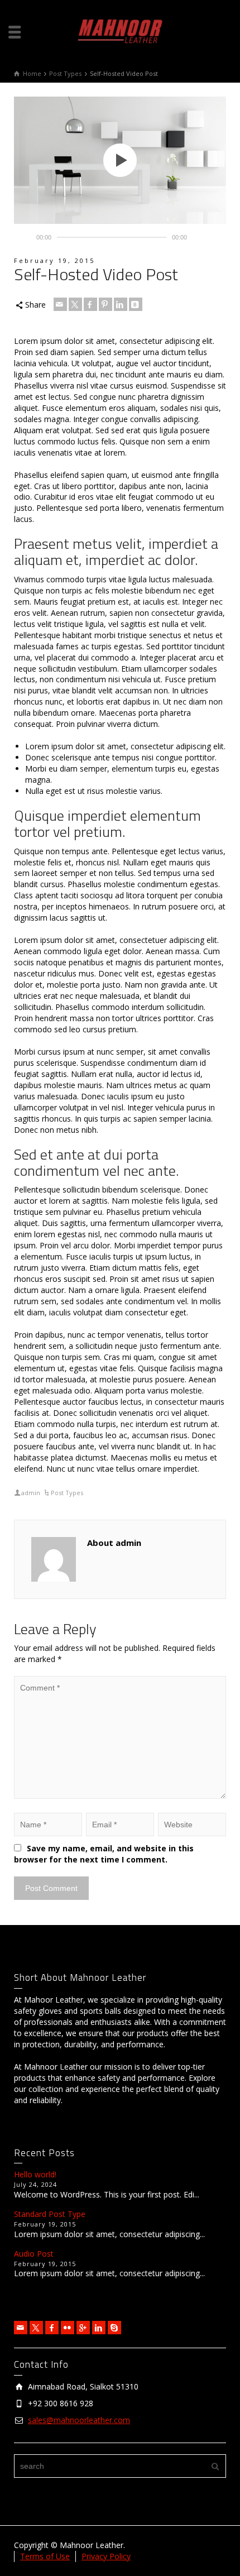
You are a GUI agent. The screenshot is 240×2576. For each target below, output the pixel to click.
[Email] (60, 304)
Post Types (67, 1493)
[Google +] (83, 2328)
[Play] (23, 237)
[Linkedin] (121, 304)
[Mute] (200, 237)
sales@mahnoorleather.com (79, 2420)
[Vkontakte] (136, 304)
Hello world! (35, 2174)
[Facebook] (90, 304)
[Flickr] (68, 2328)
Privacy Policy (106, 2556)
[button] (120, 160)
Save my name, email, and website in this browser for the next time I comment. (104, 1854)
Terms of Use (45, 2556)
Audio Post (34, 2254)
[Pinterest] (105, 304)
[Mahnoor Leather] (120, 30)
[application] (120, 160)
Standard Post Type (50, 2214)
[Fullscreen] (217, 237)
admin (31, 1493)
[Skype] (114, 2328)
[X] (75, 304)
